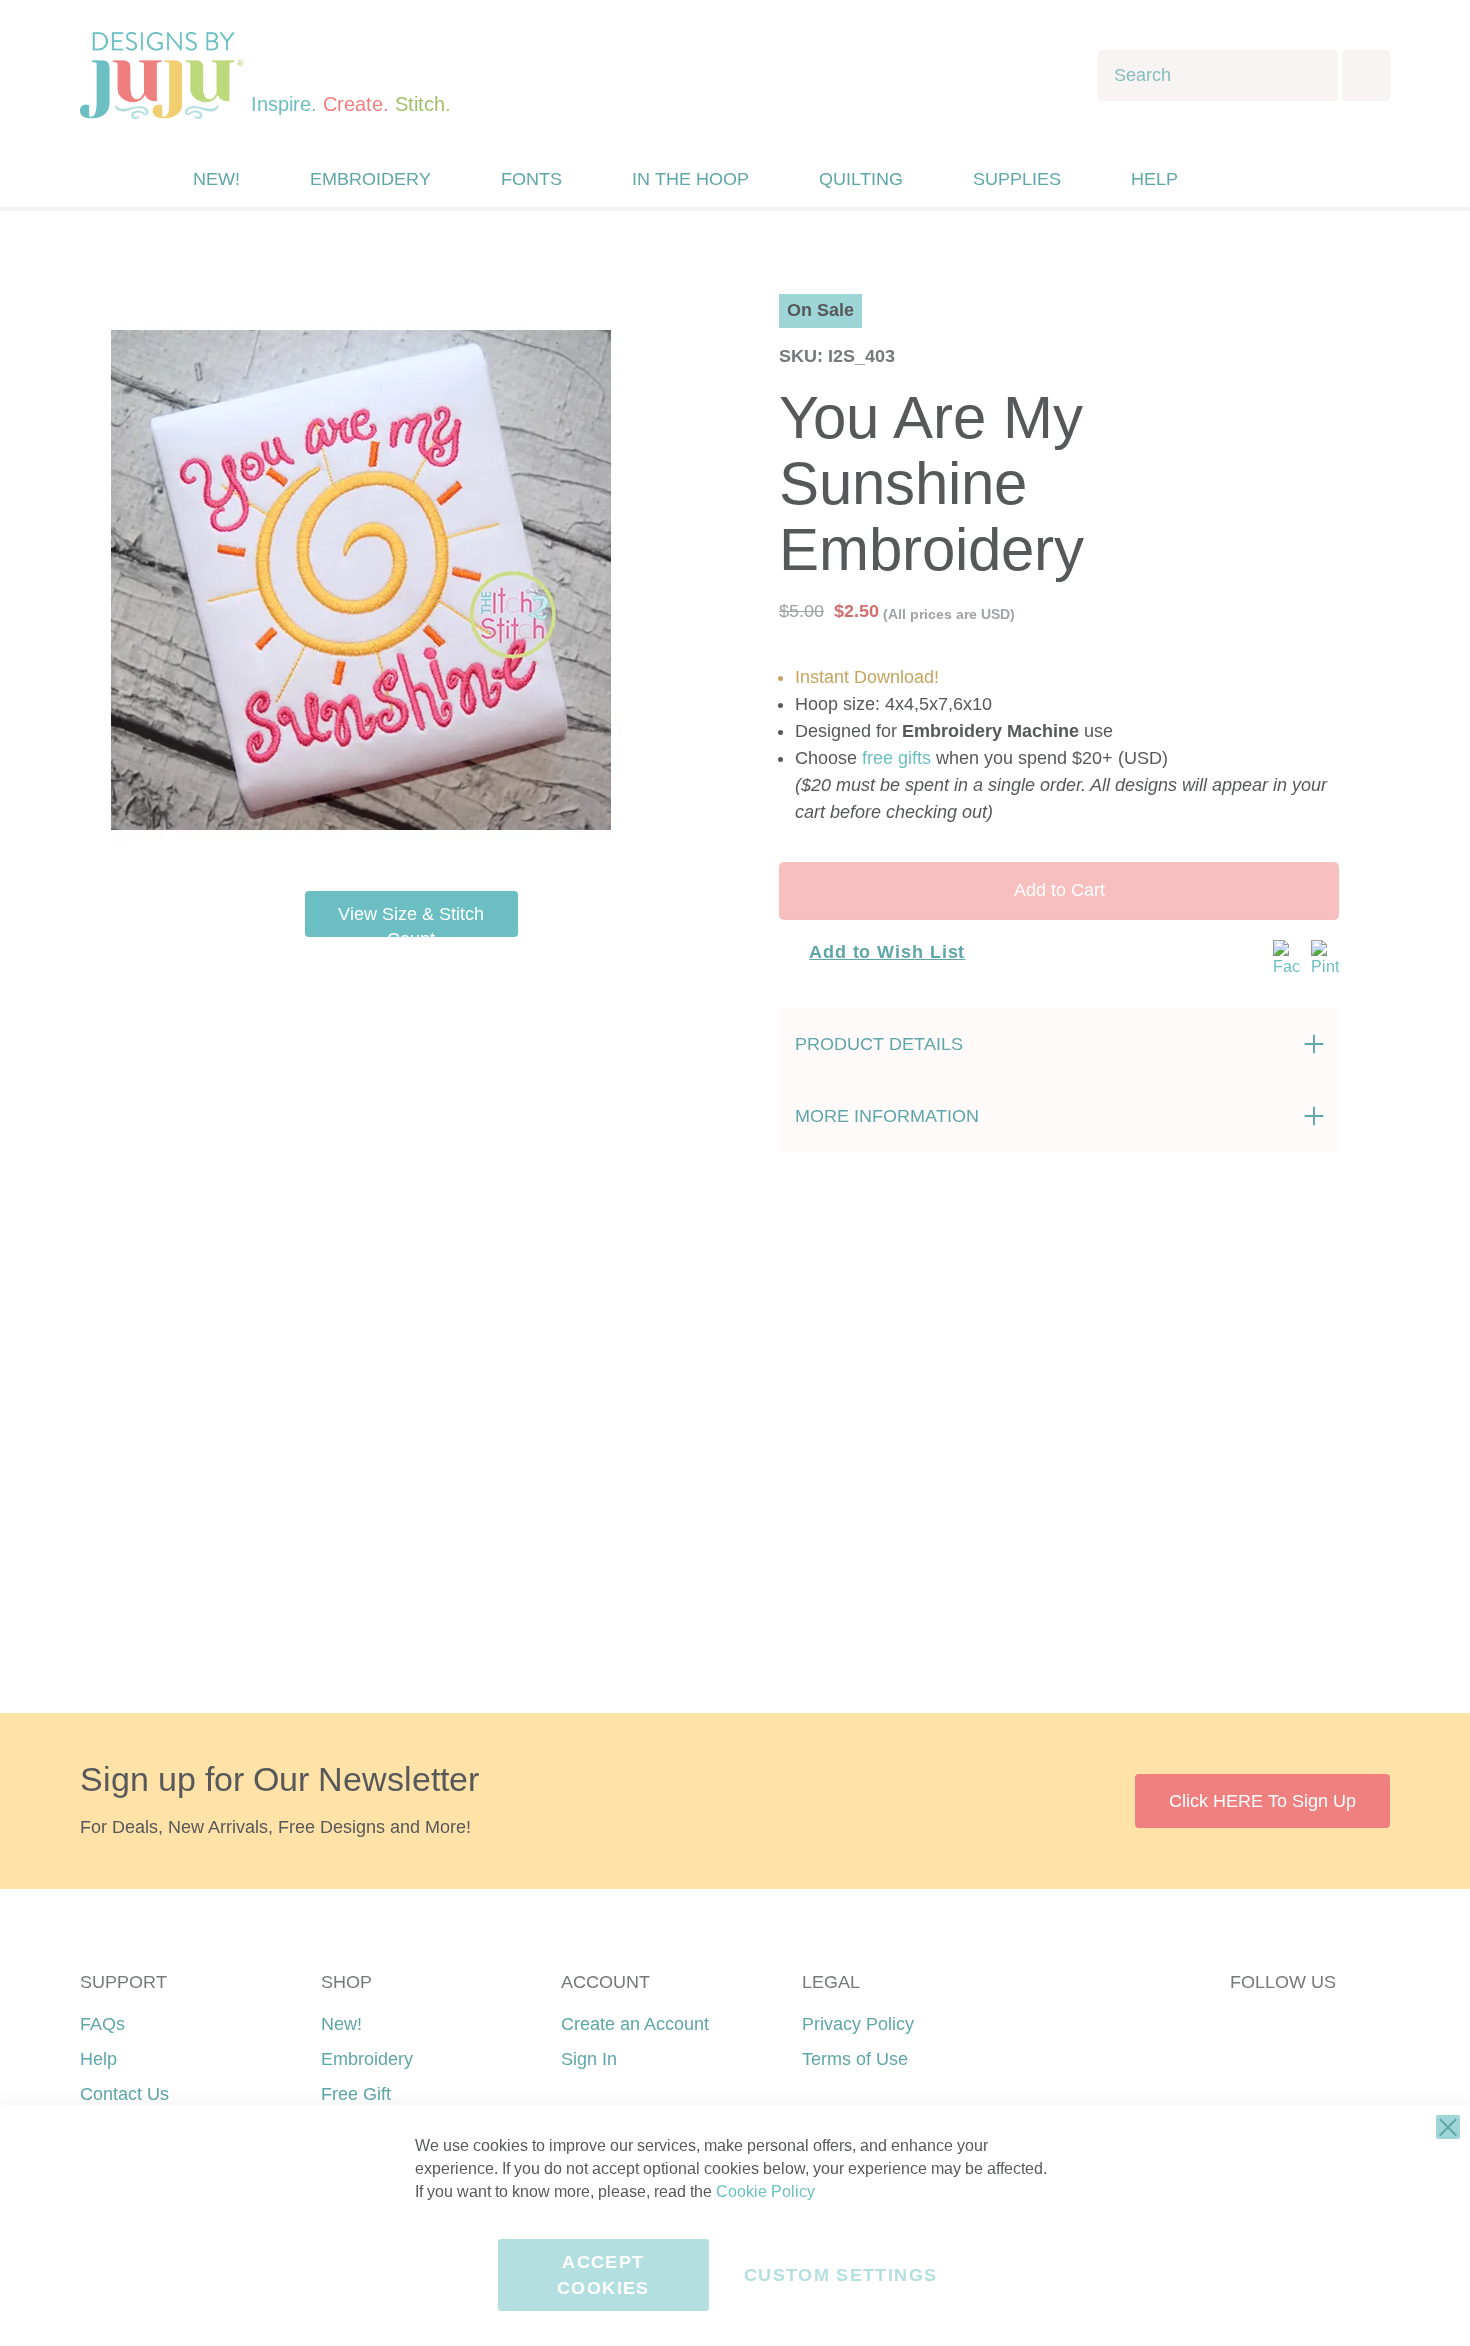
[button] (1278, 179)
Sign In (589, 2059)
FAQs (102, 2024)
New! (341, 2024)
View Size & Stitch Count (411, 920)
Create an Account (635, 2024)
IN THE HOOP (690, 179)
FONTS (531, 179)
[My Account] (1238, 179)
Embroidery (367, 2059)
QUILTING (861, 179)
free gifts (896, 758)
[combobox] (1218, 75)
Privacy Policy (858, 2024)
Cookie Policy (765, 2191)
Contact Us (124, 2094)
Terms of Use (855, 2059)
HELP (1154, 179)
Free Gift (356, 2094)
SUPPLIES (1017, 179)
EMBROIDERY (370, 179)
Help (98, 2059)
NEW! (216, 179)
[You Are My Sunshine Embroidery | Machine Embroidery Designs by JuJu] (360, 839)
